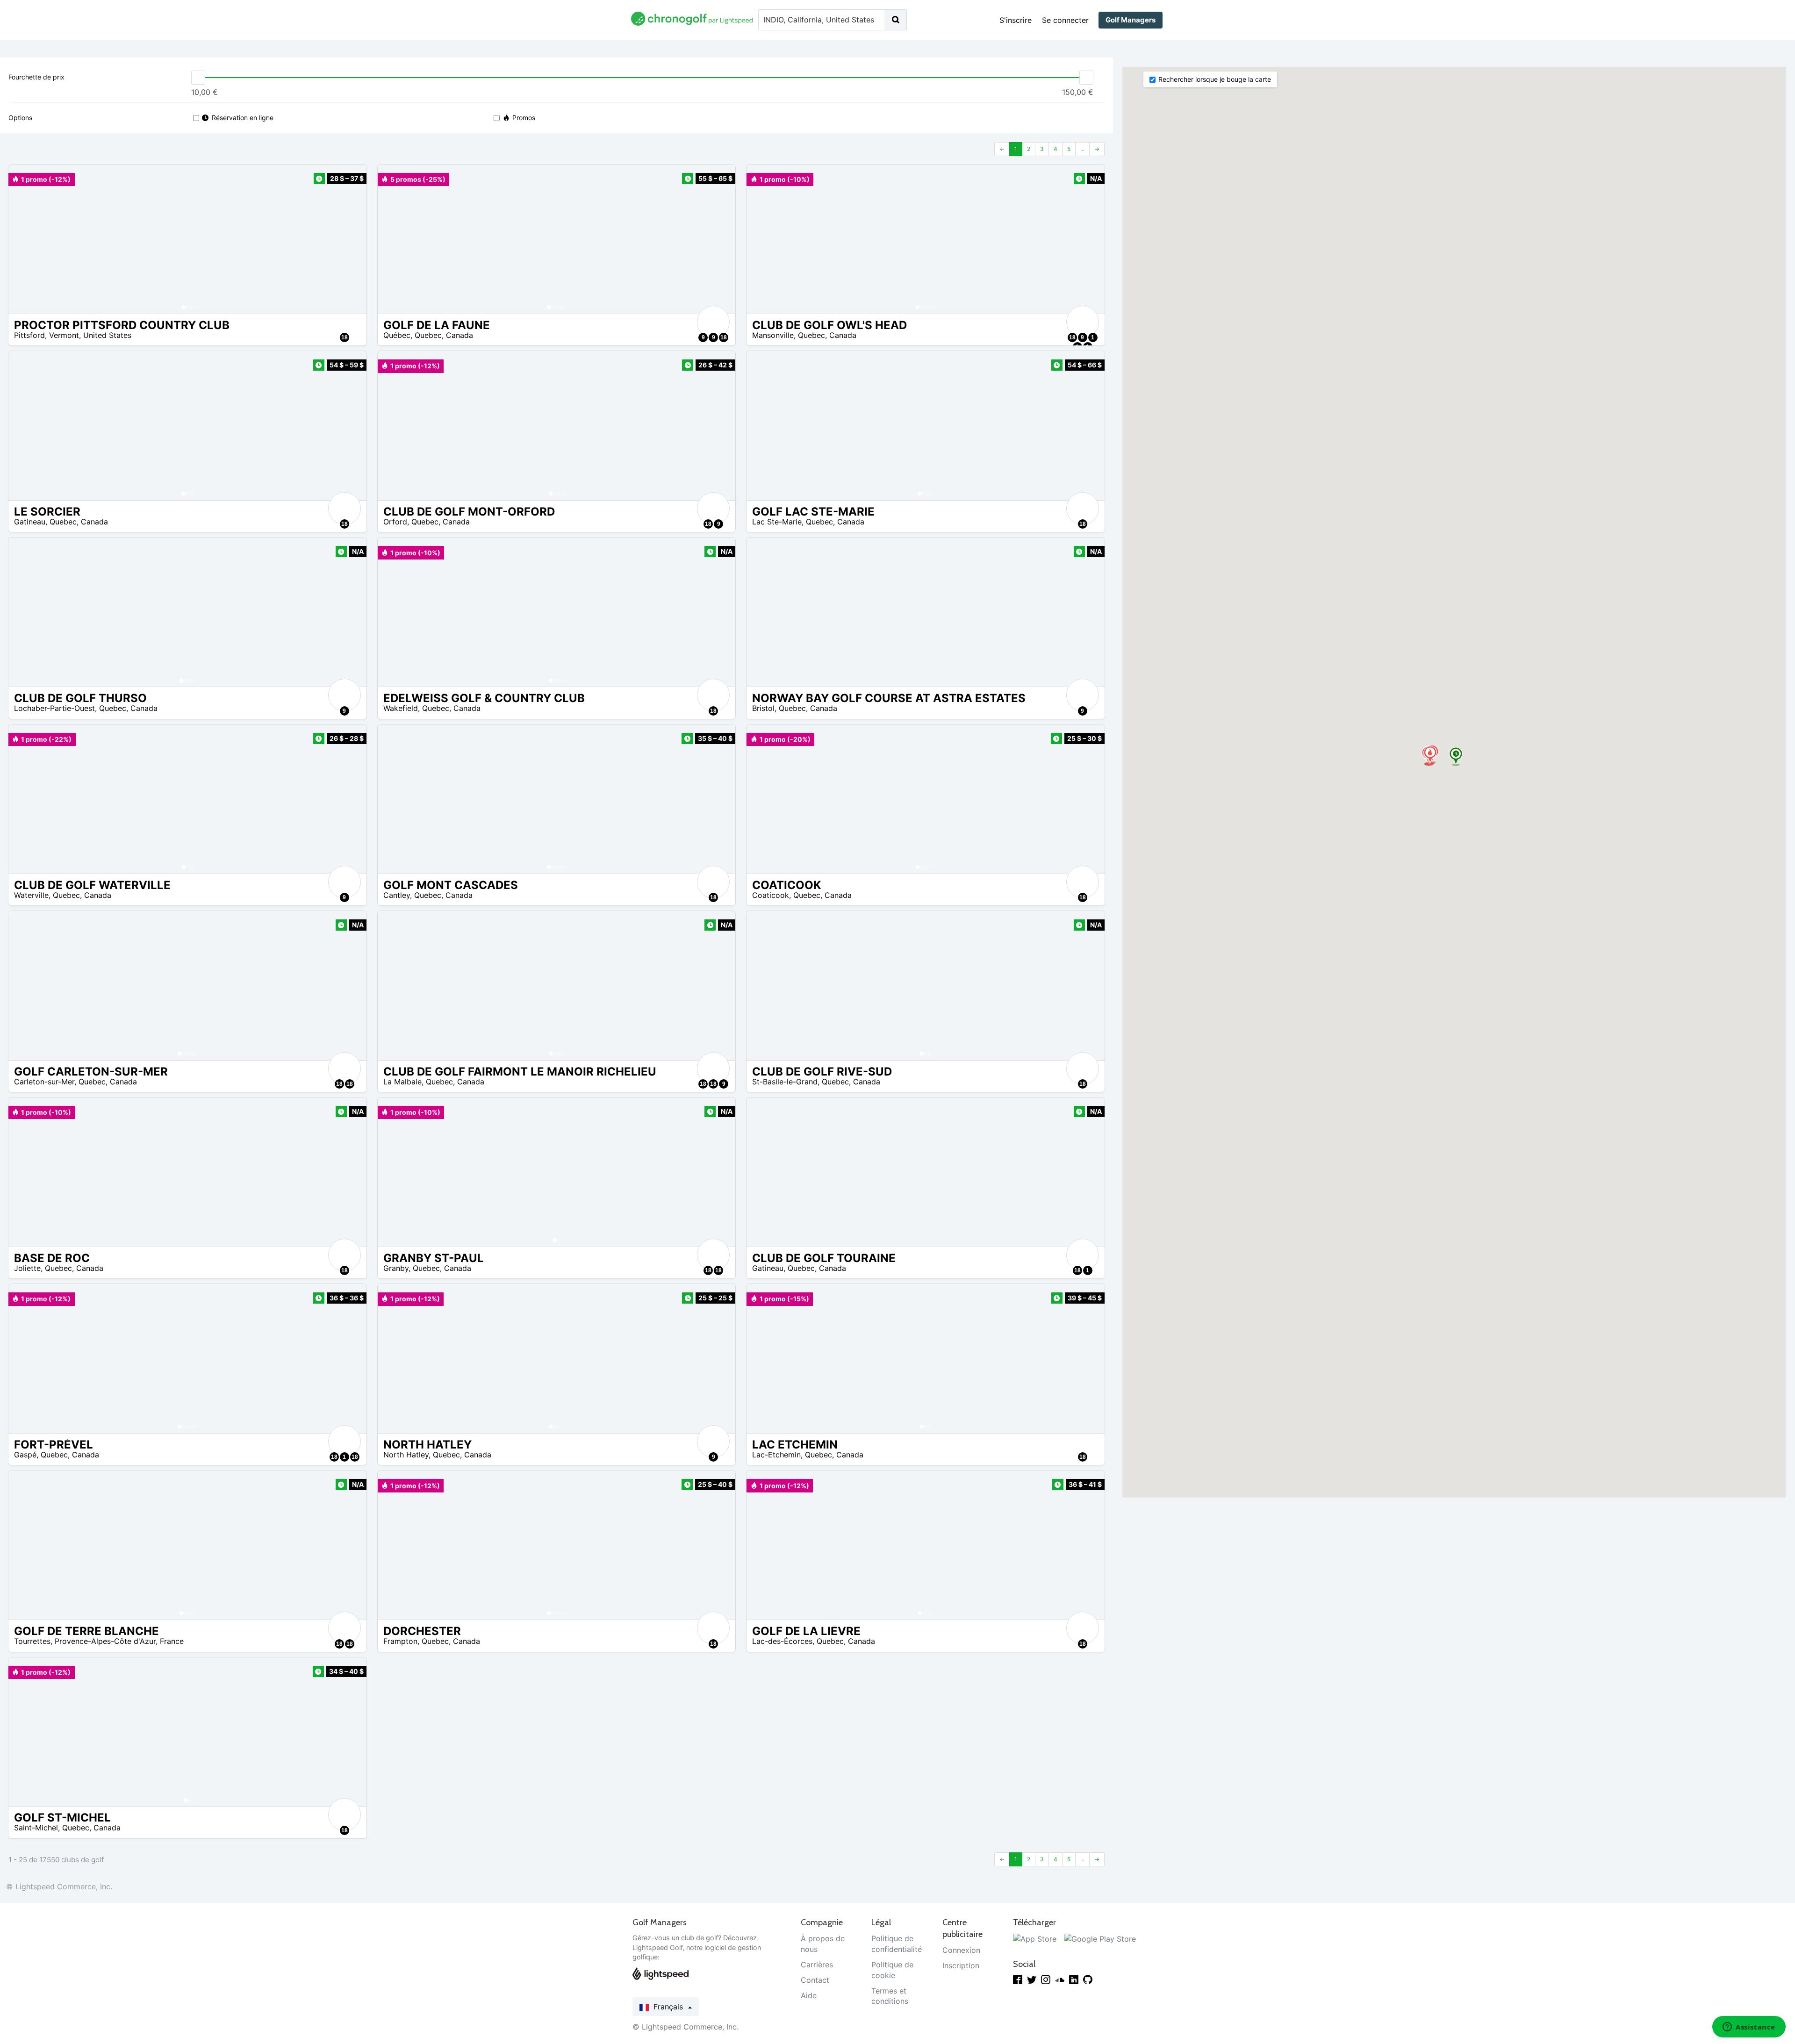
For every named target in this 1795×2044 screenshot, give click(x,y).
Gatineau (30, 522)
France (172, 1641)
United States (107, 335)
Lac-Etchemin (776, 1455)
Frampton (400, 1641)
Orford (395, 522)
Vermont (64, 335)
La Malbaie (402, 1082)
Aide (809, 1995)
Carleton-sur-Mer (44, 1082)
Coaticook (771, 895)
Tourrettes (32, 1641)
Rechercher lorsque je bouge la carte (1215, 79)
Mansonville (773, 335)
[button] (25, 239)
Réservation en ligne (243, 118)
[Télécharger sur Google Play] (1100, 1938)
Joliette (27, 1268)
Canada (460, 335)
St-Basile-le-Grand (785, 1082)
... (1082, 149)
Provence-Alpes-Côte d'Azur (105, 1641)
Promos (524, 118)
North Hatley (406, 1455)
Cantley (397, 895)
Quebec (428, 335)
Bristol (763, 708)
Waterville (31, 895)
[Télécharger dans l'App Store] (1035, 1938)
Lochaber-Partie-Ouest (54, 708)
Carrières (817, 1965)
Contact (815, 1980)
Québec (397, 335)
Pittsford (29, 335)
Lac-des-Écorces (782, 1641)
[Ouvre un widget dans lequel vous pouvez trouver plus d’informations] (1749, 2028)
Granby (396, 1268)
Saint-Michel (36, 1828)
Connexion (961, 1950)
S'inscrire (1016, 20)
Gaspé (25, 1455)
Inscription (961, 1965)
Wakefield (401, 708)
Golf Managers (1131, 20)
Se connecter (1065, 20)
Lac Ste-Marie (777, 522)
